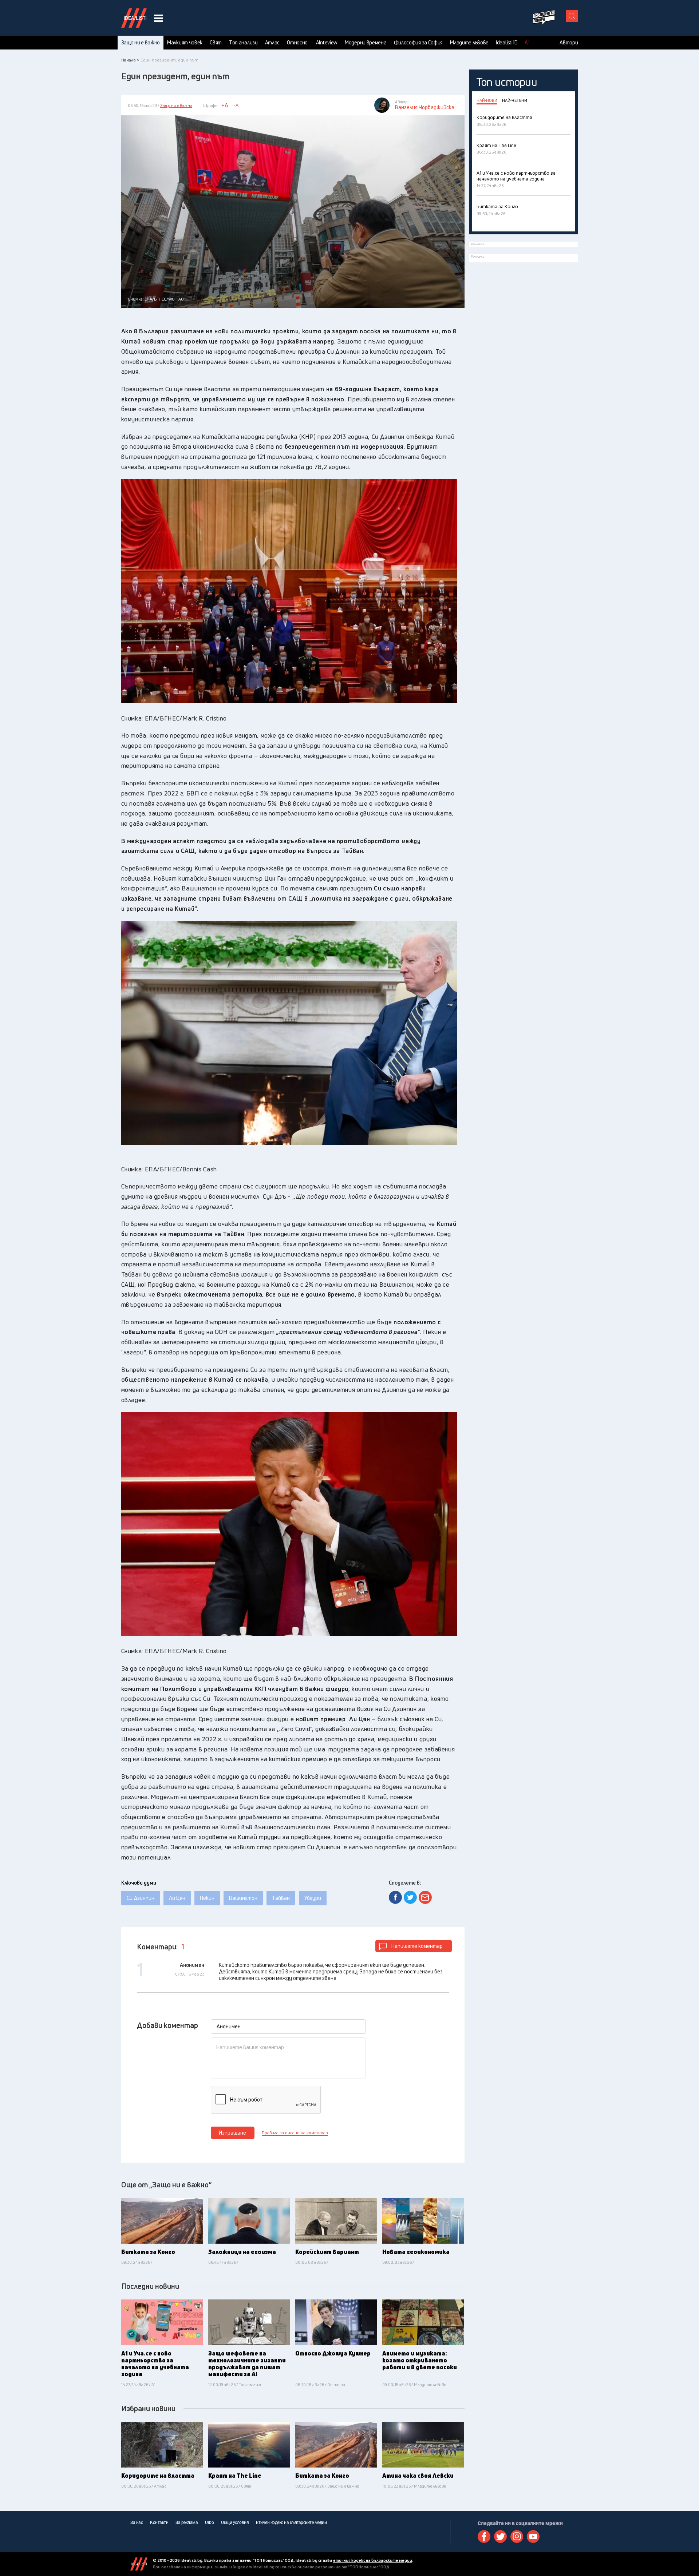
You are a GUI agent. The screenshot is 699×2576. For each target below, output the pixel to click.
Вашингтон (243, 1898)
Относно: (298, 43)
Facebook (484, 2537)
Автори (569, 43)
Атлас (273, 43)
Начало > (130, 60)
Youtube (533, 2537)
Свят (216, 43)
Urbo (209, 2523)
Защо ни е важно (141, 43)
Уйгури (313, 1898)
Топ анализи (243, 43)
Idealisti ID (507, 43)
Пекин (207, 1898)
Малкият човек (185, 43)
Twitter (500, 2537)
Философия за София (418, 43)
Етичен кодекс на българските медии (291, 2523)
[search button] (572, 16)
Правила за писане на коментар (295, 2133)
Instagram (517, 2537)
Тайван (281, 1898)
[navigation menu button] (159, 18)
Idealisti (139, 2564)
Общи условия (235, 2523)
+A (225, 105)
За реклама (187, 2523)
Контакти (159, 2523)
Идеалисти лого (134, 18)
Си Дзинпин (141, 1898)
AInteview (327, 43)
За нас (137, 2523)
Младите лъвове (469, 43)
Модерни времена (366, 43)
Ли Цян (177, 1898)
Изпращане (232, 2133)
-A (236, 105)
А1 (527, 43)
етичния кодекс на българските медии (373, 2560)
